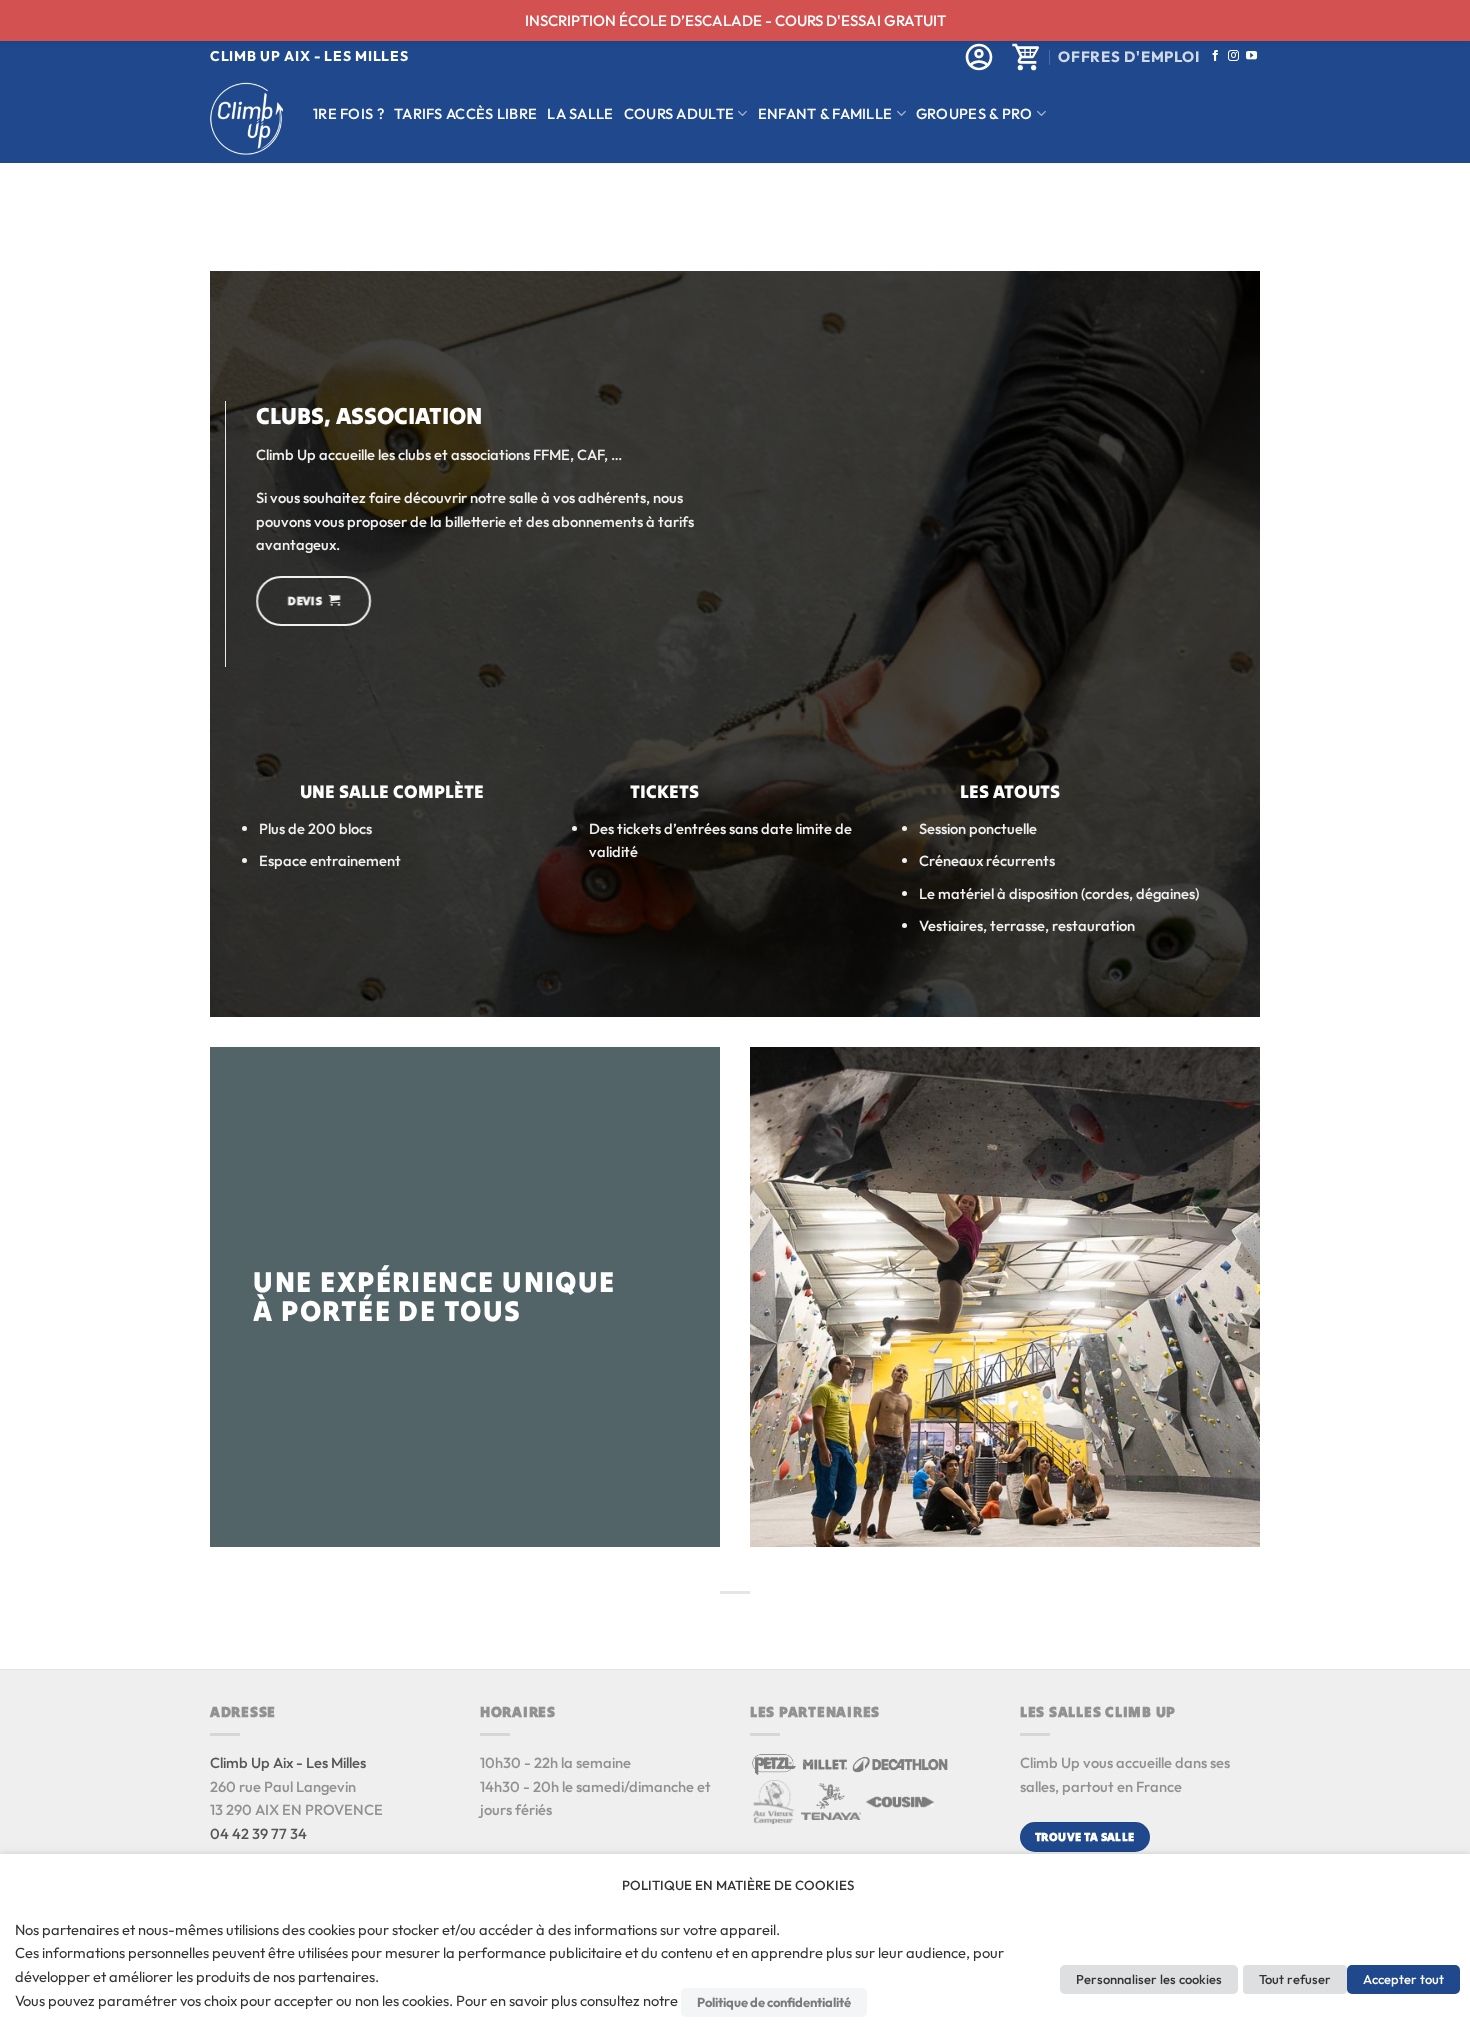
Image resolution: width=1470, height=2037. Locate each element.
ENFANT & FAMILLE (825, 113)
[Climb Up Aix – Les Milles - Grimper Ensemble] (246, 118)
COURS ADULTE (679, 113)
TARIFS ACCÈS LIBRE (465, 113)
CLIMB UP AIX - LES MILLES (309, 56)
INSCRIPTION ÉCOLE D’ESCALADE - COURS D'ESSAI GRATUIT (735, 20)
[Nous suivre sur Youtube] (1251, 56)
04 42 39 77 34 (258, 1833)
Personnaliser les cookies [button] (1149, 1979)
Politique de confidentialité (774, 2002)
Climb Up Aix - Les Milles (288, 1762)
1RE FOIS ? (348, 113)
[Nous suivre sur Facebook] (1215, 56)
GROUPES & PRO (974, 113)
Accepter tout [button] (1403, 1979)
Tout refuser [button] (1295, 1979)
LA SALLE (580, 113)
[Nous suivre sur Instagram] (1233, 56)
